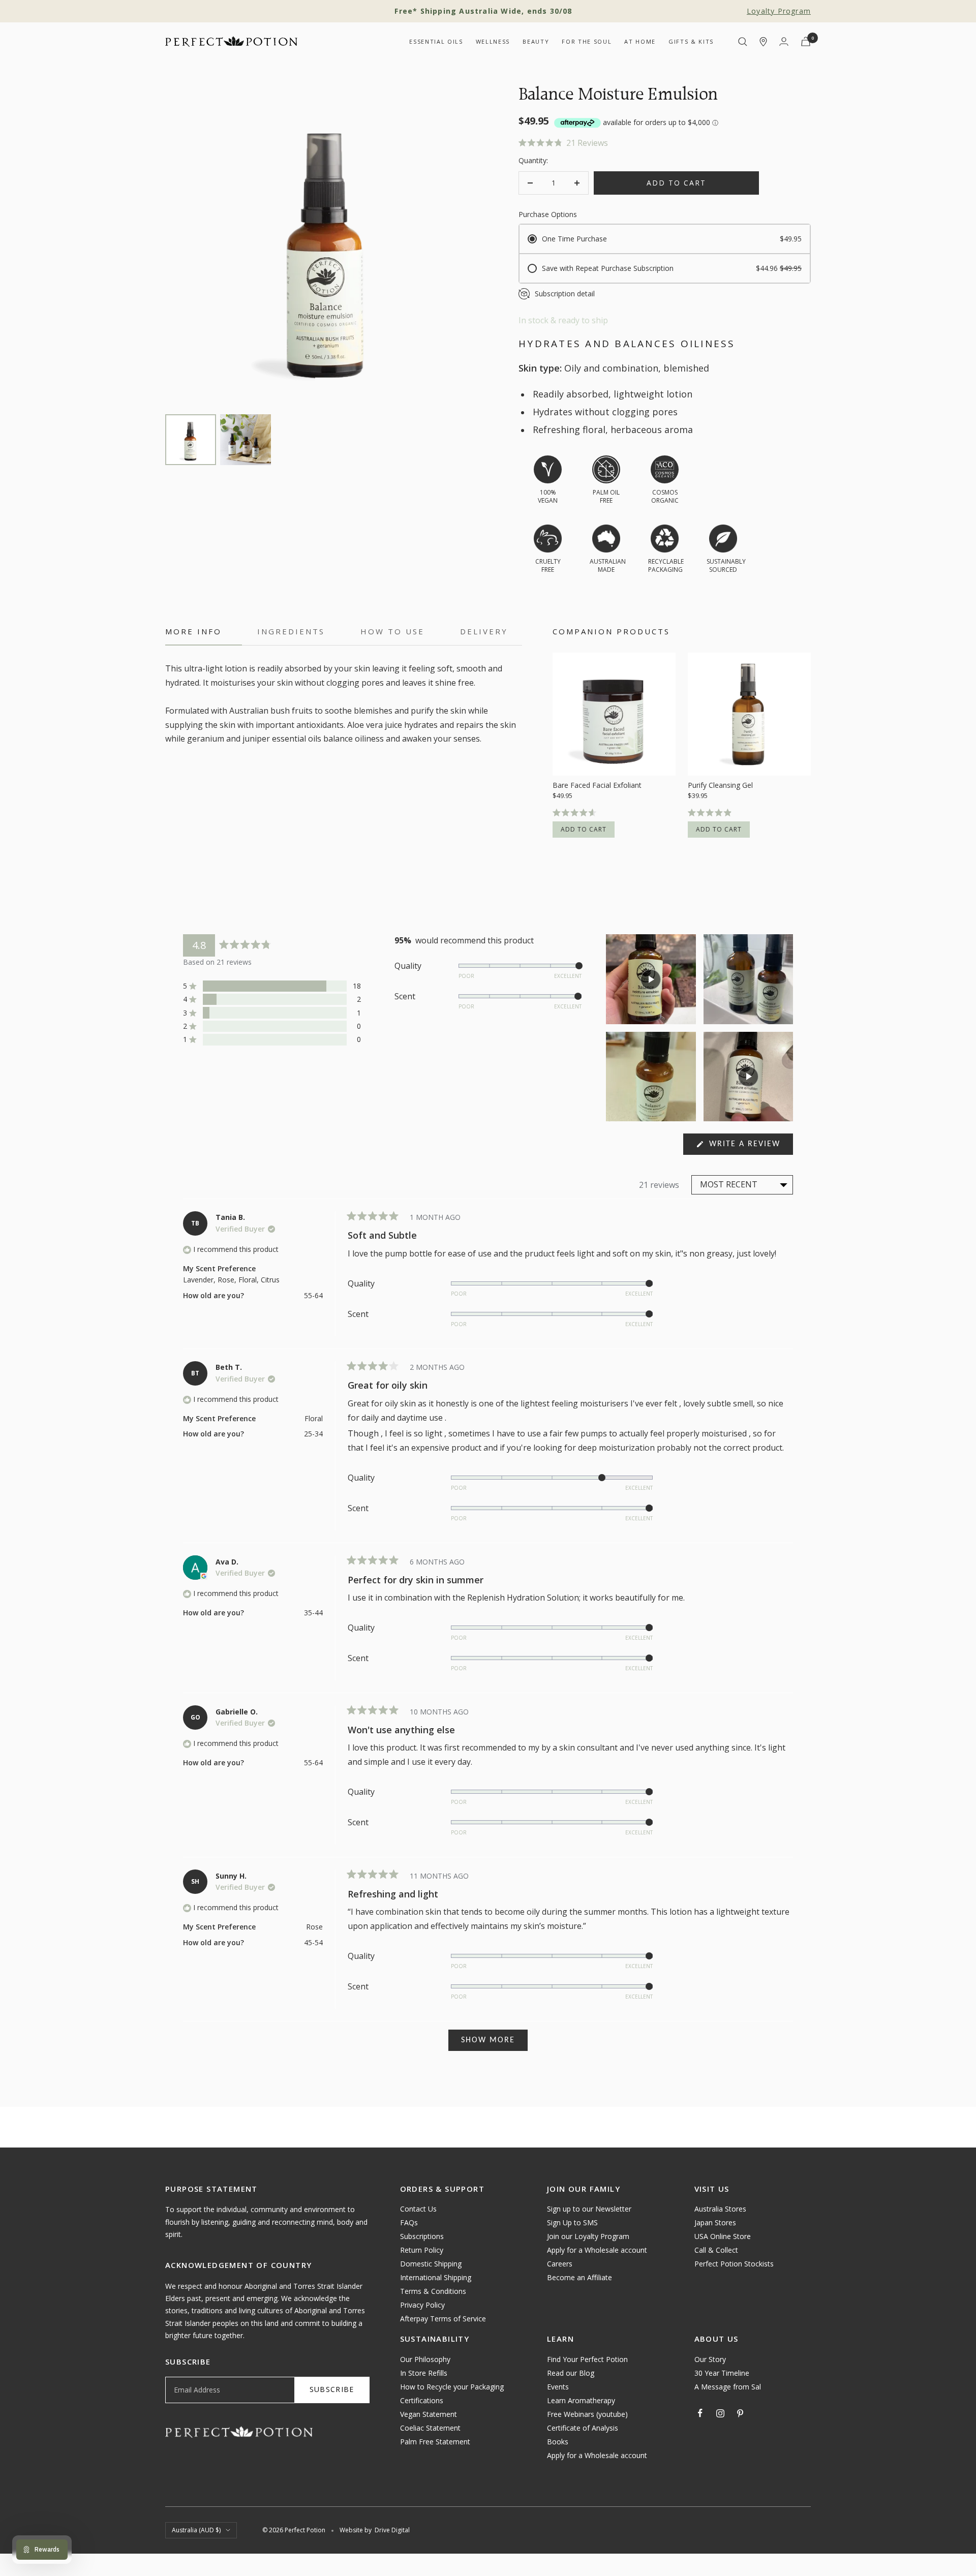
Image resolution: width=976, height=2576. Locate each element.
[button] (665, 143)
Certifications (422, 2400)
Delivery (484, 632)
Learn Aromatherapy (581, 2400)
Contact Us (418, 2209)
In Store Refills (424, 2373)
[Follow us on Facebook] (700, 2413)
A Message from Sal (728, 2387)
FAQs (409, 2222)
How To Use (392, 632)
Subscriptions (422, 2236)
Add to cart (584, 829)
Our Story (710, 2359)
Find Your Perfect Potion (587, 2359)
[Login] (784, 41)
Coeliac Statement (430, 2428)
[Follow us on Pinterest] (740, 2413)
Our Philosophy (425, 2359)
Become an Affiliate (579, 2277)
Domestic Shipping (431, 2264)
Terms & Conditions (433, 2291)
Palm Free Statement (435, 2442)
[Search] (743, 42)
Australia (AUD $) (196, 2530)
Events (558, 2387)
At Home (640, 41)
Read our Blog (571, 2373)
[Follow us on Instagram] (720, 2413)
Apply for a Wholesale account (597, 2250)
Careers (560, 2264)
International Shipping (436, 2277)
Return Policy (422, 2250)
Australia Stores (720, 2209)
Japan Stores (715, 2222)
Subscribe (332, 2389)
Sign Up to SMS (572, 2222)
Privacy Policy (422, 2305)
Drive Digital (392, 2530)
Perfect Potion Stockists (734, 2264)
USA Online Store (723, 2236)
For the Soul (587, 41)
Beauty (536, 41)
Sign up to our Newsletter (589, 2209)
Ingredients (291, 632)
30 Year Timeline (722, 2373)
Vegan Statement (429, 2414)
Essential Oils (436, 41)
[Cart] (806, 41)
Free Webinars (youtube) (587, 2414)
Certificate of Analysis (583, 2428)
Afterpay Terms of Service (443, 2319)
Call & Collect (716, 2250)
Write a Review (750, 1147)
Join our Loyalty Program (588, 2236)
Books (558, 2442)
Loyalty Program (779, 11)
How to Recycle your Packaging (452, 2387)
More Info (193, 632)
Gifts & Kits (691, 41)
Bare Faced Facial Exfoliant (597, 785)
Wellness (493, 41)
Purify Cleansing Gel (720, 785)
